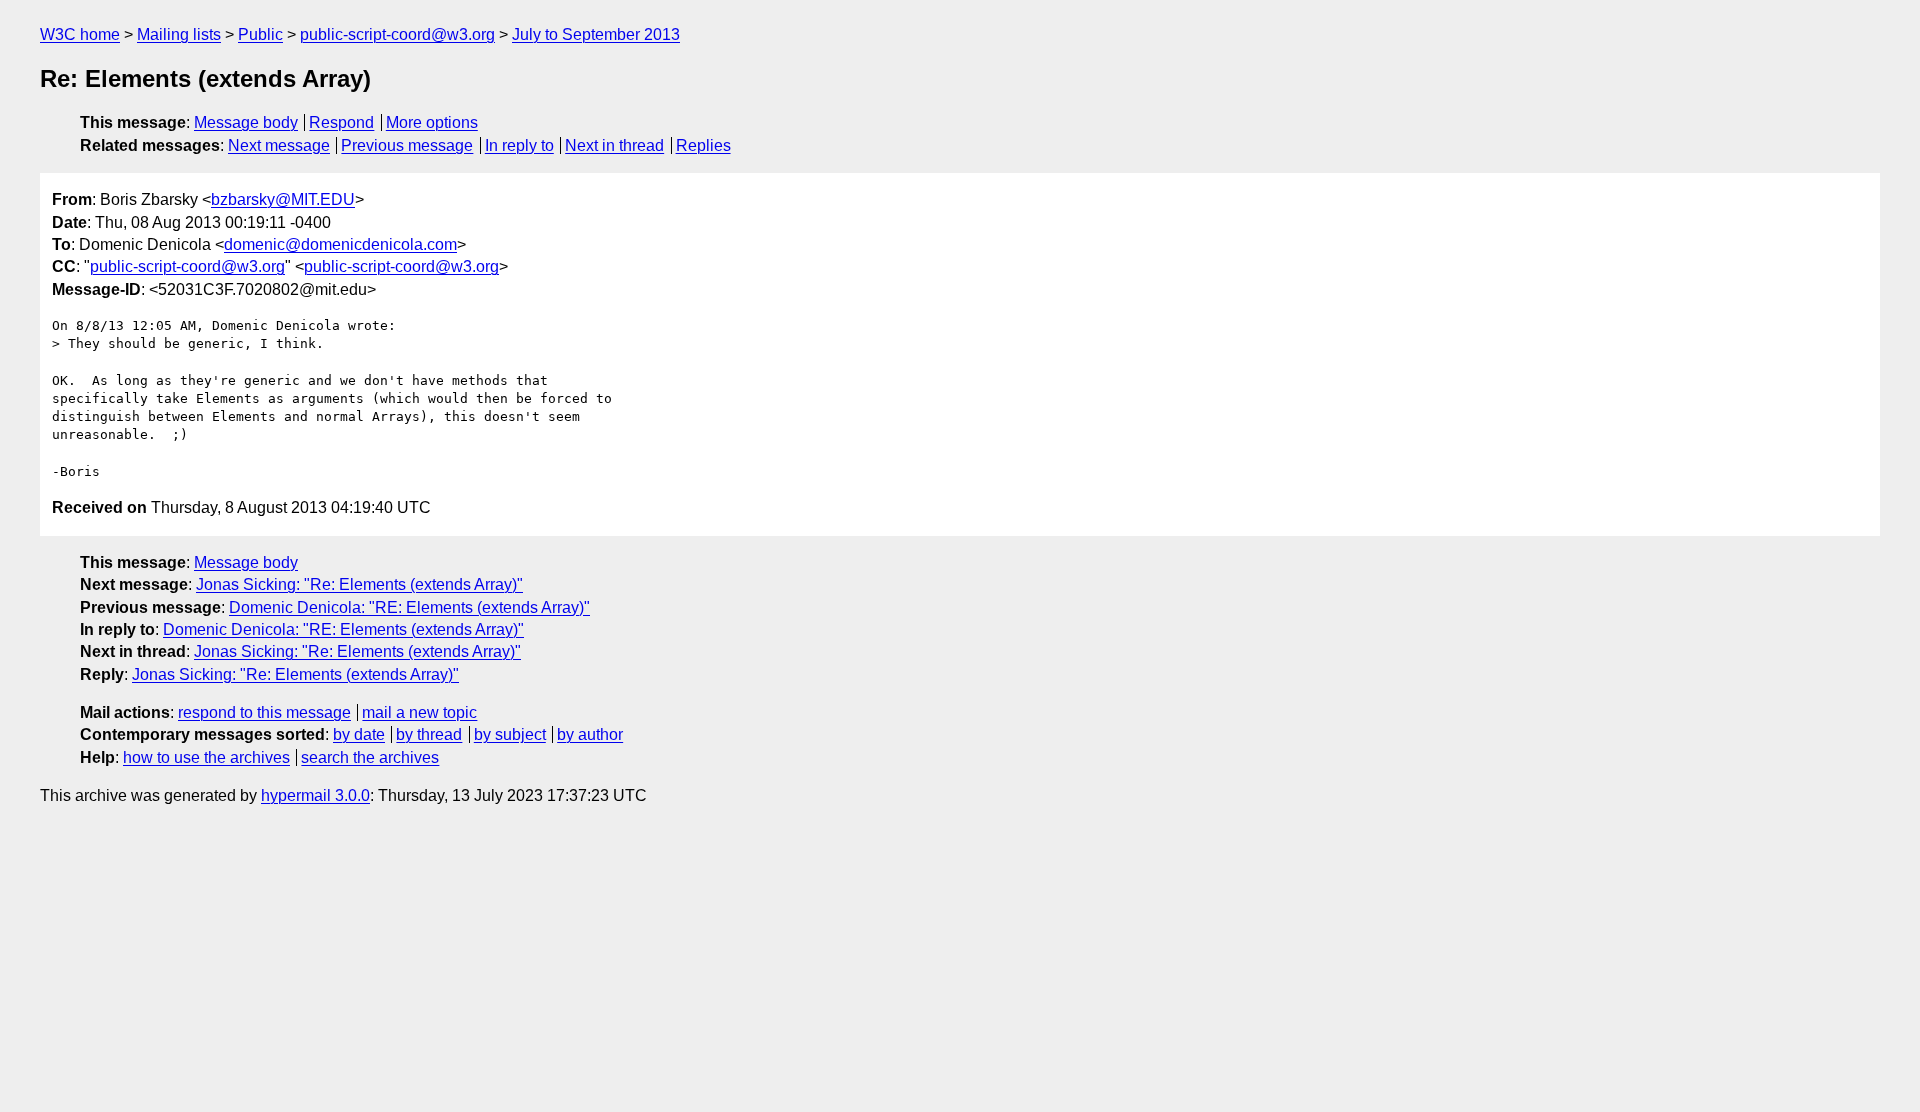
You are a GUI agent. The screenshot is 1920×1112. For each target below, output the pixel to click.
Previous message (407, 145)
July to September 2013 (596, 34)
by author (590, 734)
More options (432, 122)
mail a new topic (419, 712)
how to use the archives (206, 757)
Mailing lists (179, 34)
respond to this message (264, 712)
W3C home (80, 34)
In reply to (519, 145)
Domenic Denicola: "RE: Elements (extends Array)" (409, 607)
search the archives (370, 757)
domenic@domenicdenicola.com (340, 244)
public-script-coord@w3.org (397, 34)
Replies (703, 145)
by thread (429, 734)
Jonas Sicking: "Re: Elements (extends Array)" (359, 584)
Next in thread (614, 145)
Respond (341, 122)
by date (359, 734)
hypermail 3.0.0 (315, 795)
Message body (246, 122)
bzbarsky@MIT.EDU (283, 199)
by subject (510, 734)
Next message (279, 145)
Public (260, 34)
